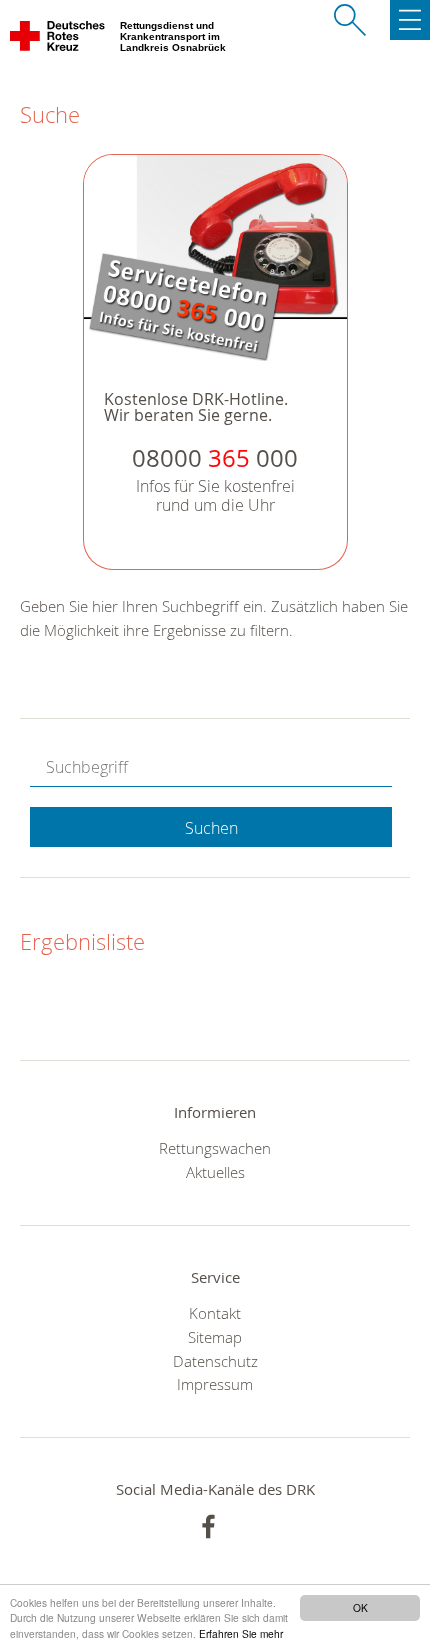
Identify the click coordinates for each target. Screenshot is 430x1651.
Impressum (215, 1384)
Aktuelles (215, 1172)
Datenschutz (215, 1361)
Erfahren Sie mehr (241, 1633)
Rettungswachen (215, 1148)
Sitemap (215, 1337)
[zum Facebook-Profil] (208, 1526)
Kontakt (215, 1313)
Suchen (211, 828)
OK (360, 1607)
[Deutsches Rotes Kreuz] (58, 40)
